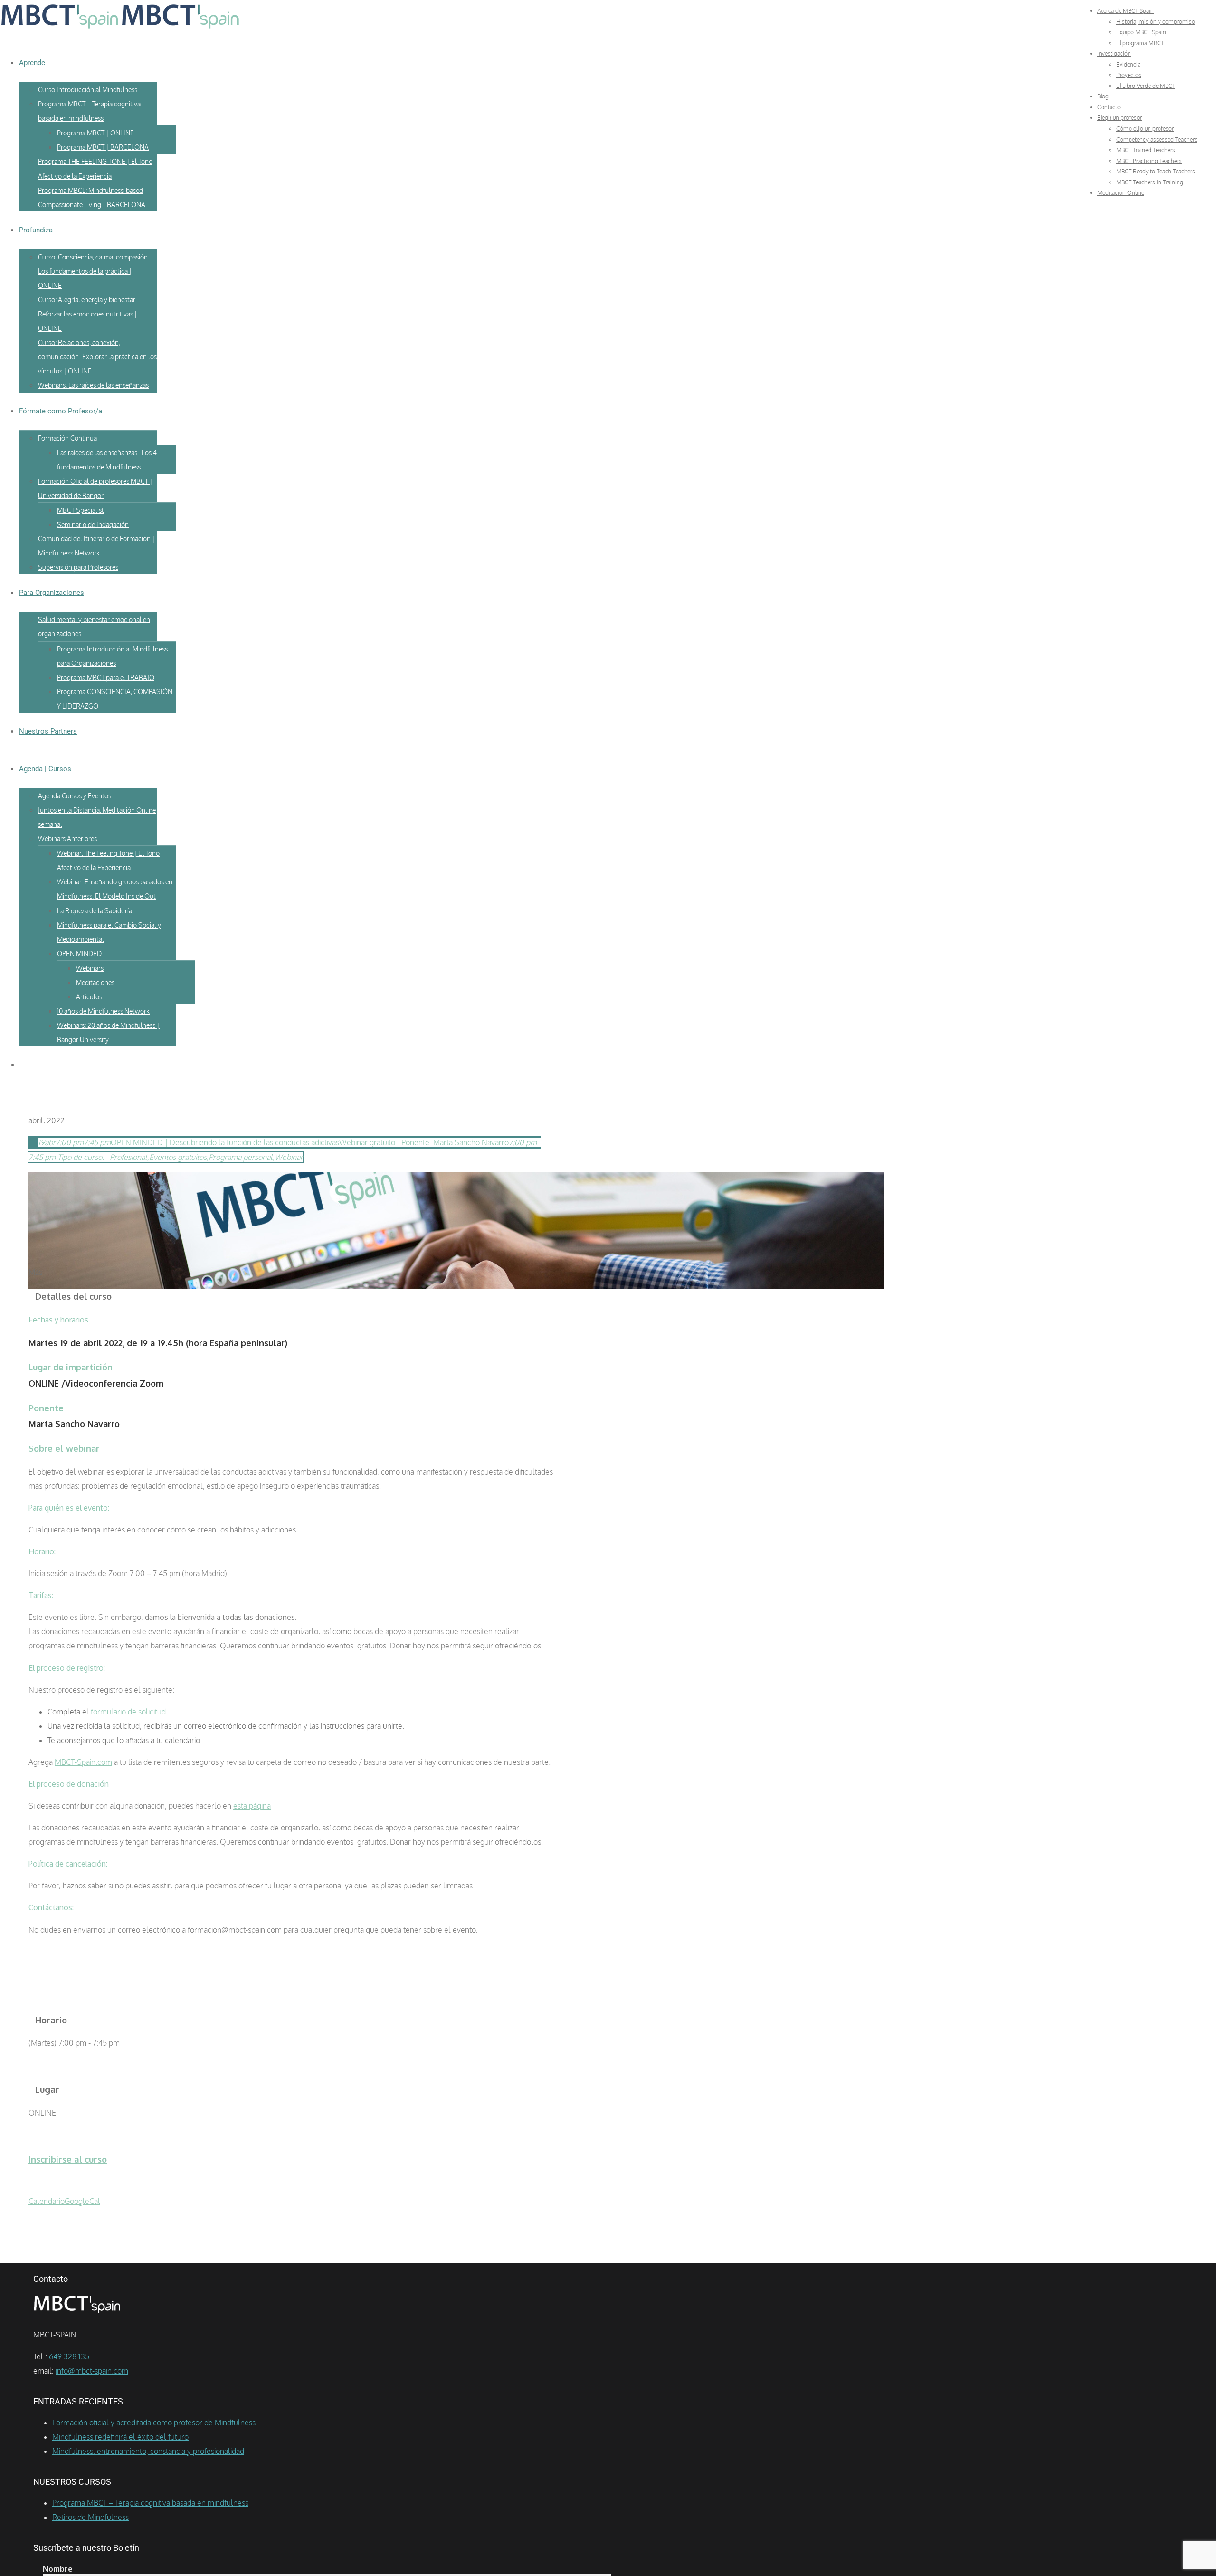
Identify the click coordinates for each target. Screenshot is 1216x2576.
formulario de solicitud (128, 1712)
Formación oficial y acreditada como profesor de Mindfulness (154, 2423)
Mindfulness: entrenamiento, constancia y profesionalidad (148, 2451)
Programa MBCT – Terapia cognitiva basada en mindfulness (150, 2503)
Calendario (47, 2201)
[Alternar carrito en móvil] (10, 1099)
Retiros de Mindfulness (90, 2517)
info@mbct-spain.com (92, 2371)
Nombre (58, 2569)
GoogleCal (82, 2201)
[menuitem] (1126, 11)
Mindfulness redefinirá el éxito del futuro (120, 2437)
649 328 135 (69, 2356)
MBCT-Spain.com (83, 1762)
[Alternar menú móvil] (3, 1099)
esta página (252, 1806)
